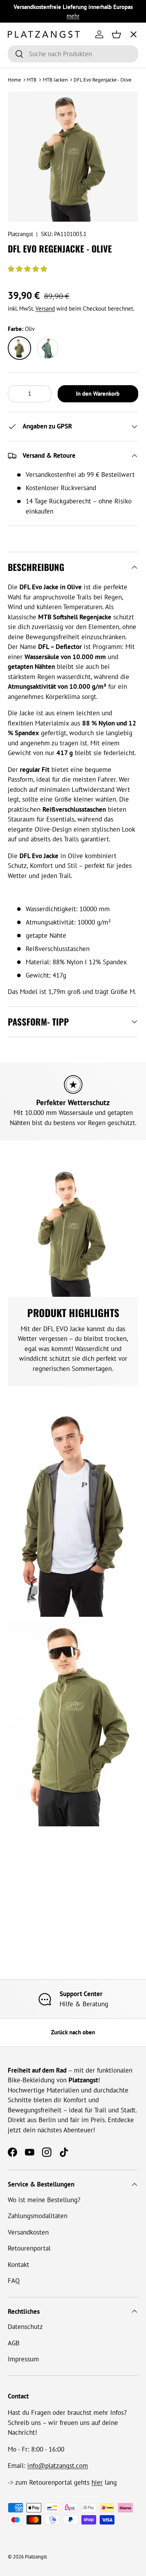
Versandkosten (28, 2232)
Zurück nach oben (73, 2032)
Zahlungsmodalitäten (38, 2216)
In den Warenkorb (98, 394)
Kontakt (18, 2265)
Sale (20, 169)
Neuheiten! (31, 140)
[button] (28, 269)
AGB (14, 2343)
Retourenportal (29, 2248)
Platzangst (20, 234)
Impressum (23, 2359)
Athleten (27, 82)
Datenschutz (25, 2327)
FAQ (14, 2281)
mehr (73, 16)
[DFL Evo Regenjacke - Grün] (47, 348)
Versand (45, 308)
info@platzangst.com (58, 2466)
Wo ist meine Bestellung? (44, 2200)
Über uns (27, 111)
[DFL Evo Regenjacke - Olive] (19, 348)
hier (97, 2482)
